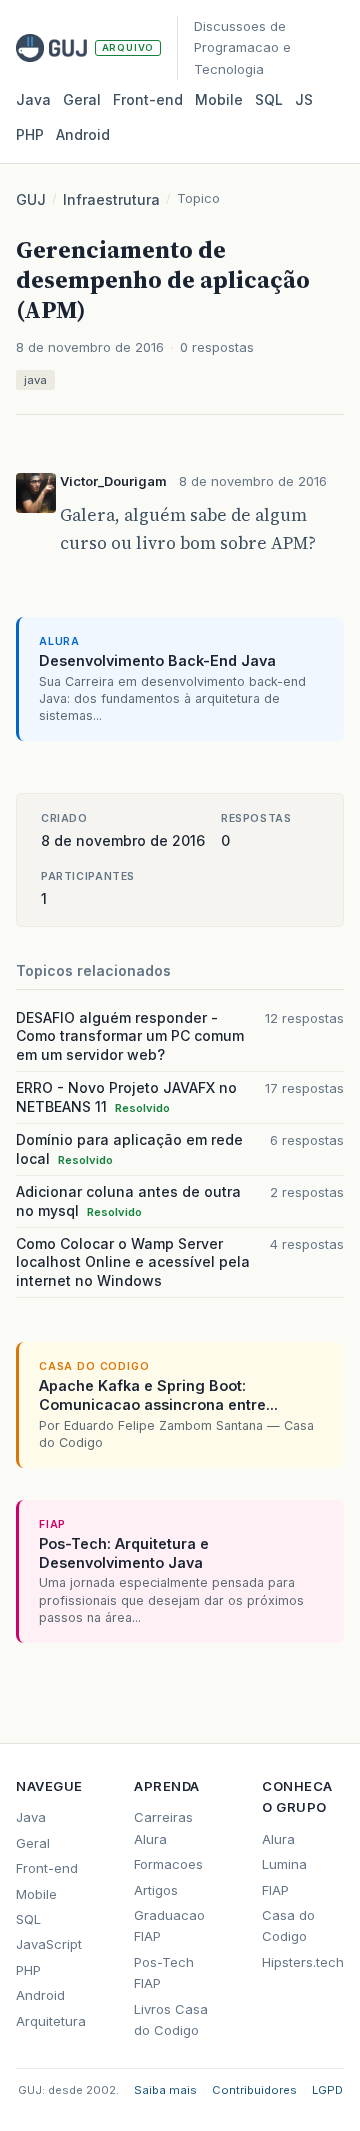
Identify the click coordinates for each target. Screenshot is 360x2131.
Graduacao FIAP (169, 1925)
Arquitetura (51, 2021)
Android (83, 134)
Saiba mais (165, 2090)
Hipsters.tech (303, 1962)
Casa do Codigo (288, 1925)
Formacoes (168, 1864)
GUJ (31, 199)
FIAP (275, 1890)
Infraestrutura (111, 199)
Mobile (219, 99)
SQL (269, 99)
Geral (82, 99)
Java (33, 99)
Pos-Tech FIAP (164, 1972)
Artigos (156, 1890)
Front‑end (148, 99)
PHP (30, 134)
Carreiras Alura (163, 1827)
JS (304, 99)
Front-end (47, 1868)
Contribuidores (254, 2090)
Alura (278, 1839)
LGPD (327, 2090)
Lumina (284, 1864)
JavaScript (49, 1944)
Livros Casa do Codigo (171, 2019)
